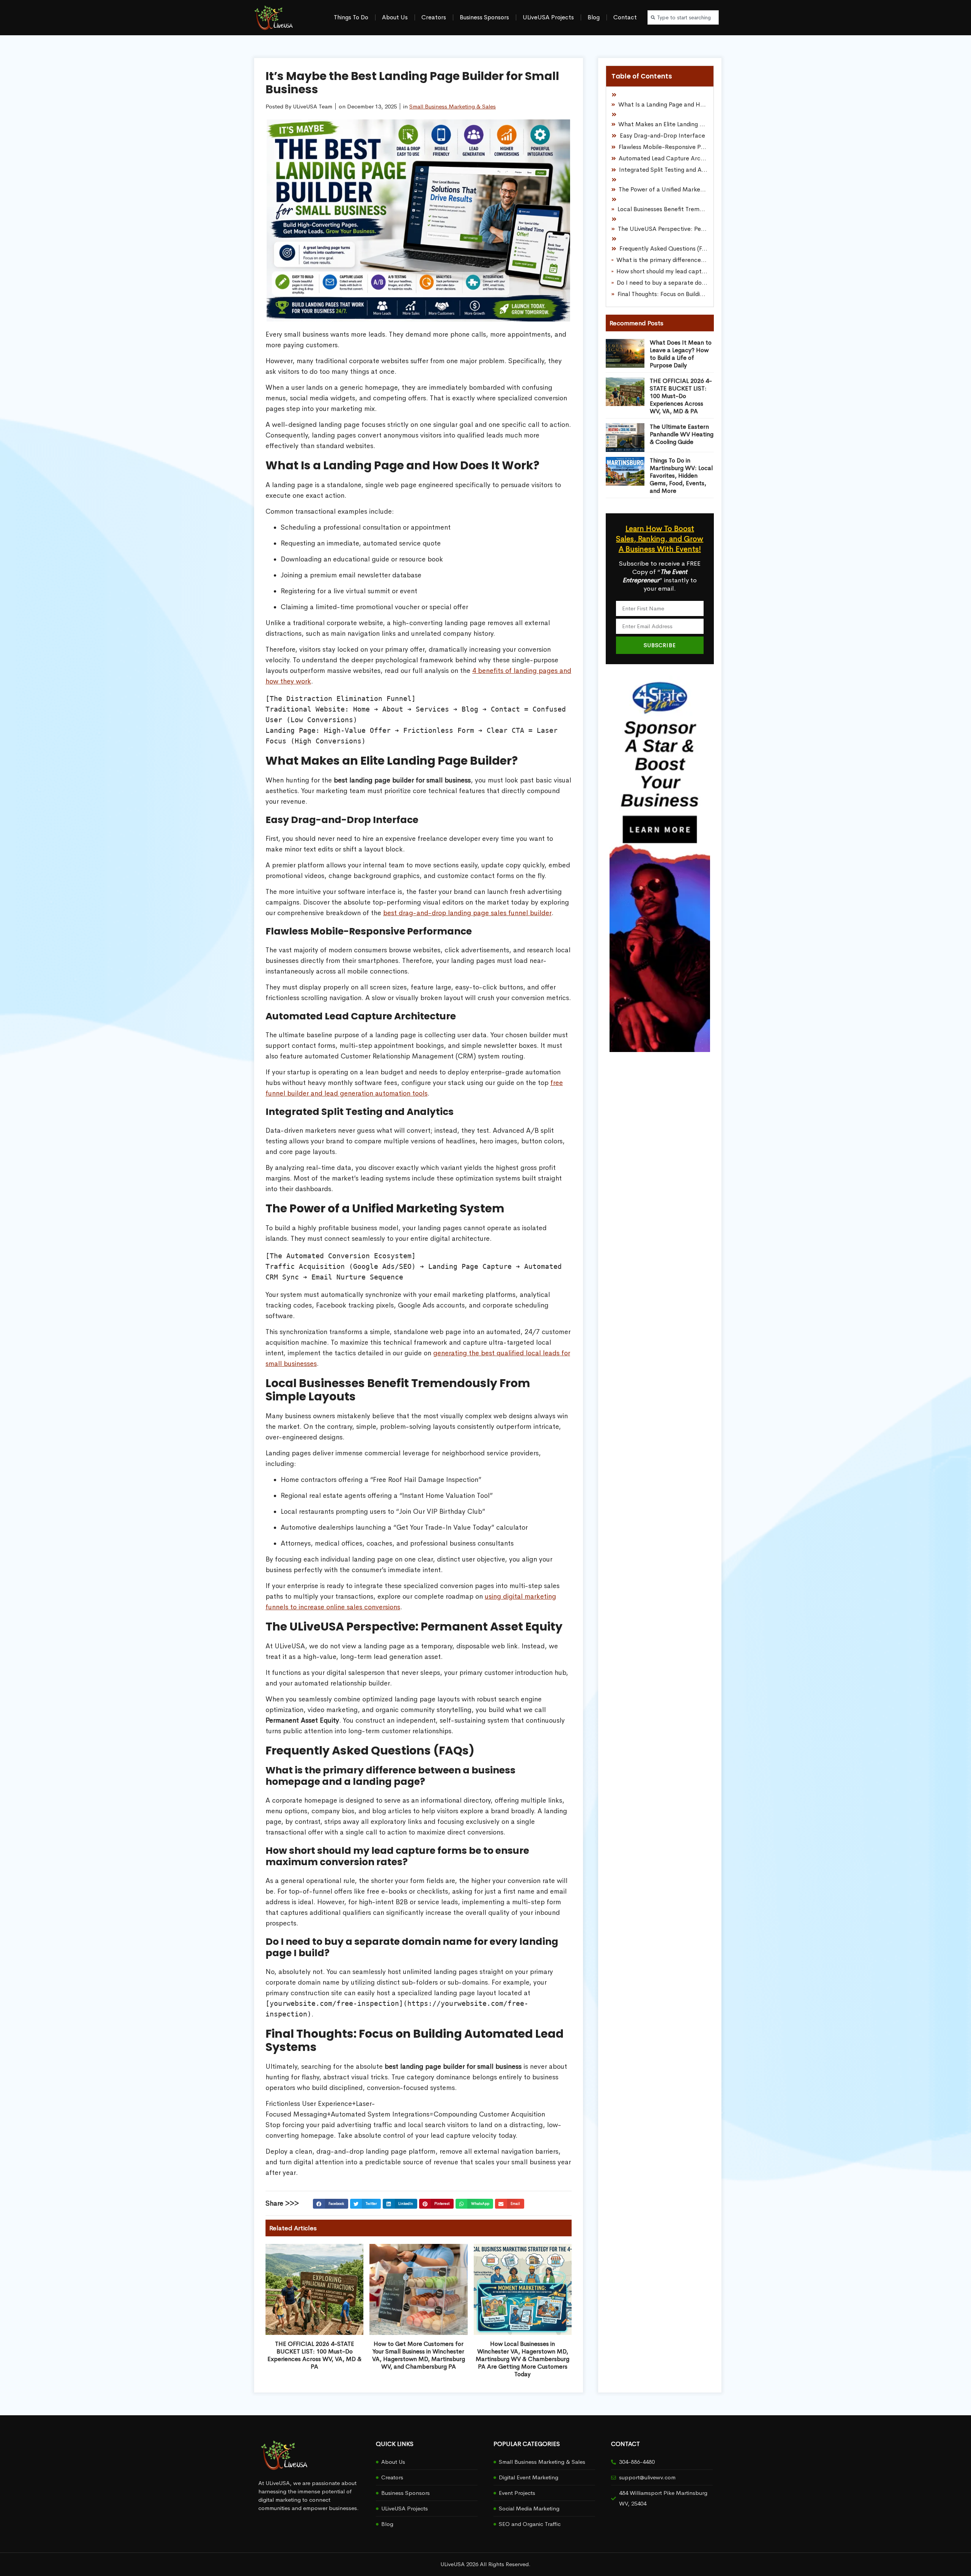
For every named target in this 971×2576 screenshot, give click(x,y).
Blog (594, 17)
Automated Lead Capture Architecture (663, 158)
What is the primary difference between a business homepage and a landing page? (662, 260)
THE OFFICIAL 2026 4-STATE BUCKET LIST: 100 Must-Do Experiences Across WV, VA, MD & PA (314, 2355)
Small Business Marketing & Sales (453, 106)
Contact (625, 17)
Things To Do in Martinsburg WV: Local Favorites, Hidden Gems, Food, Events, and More (681, 476)
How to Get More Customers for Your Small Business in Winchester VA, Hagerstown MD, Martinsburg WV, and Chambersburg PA (419, 2355)
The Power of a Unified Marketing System (663, 189)
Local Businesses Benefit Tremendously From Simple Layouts (663, 209)
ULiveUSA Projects (548, 17)
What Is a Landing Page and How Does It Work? (663, 104)
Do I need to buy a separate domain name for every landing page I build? (662, 283)
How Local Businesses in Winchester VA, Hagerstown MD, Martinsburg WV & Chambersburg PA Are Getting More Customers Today (522, 2359)
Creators (434, 17)
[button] (330, 2204)
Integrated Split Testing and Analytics (664, 170)
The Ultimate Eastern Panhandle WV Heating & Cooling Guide (682, 434)
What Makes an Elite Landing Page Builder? (663, 124)
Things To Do (351, 17)
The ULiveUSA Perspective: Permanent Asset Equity (663, 229)
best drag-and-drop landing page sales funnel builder (467, 913)
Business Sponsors (484, 17)
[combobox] (683, 17)
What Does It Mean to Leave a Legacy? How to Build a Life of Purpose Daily (681, 354)
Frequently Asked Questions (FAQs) (664, 249)
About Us (395, 17)
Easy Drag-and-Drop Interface (662, 136)
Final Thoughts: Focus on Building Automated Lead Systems (663, 294)
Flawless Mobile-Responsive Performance (663, 147)
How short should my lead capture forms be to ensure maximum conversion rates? (662, 271)
